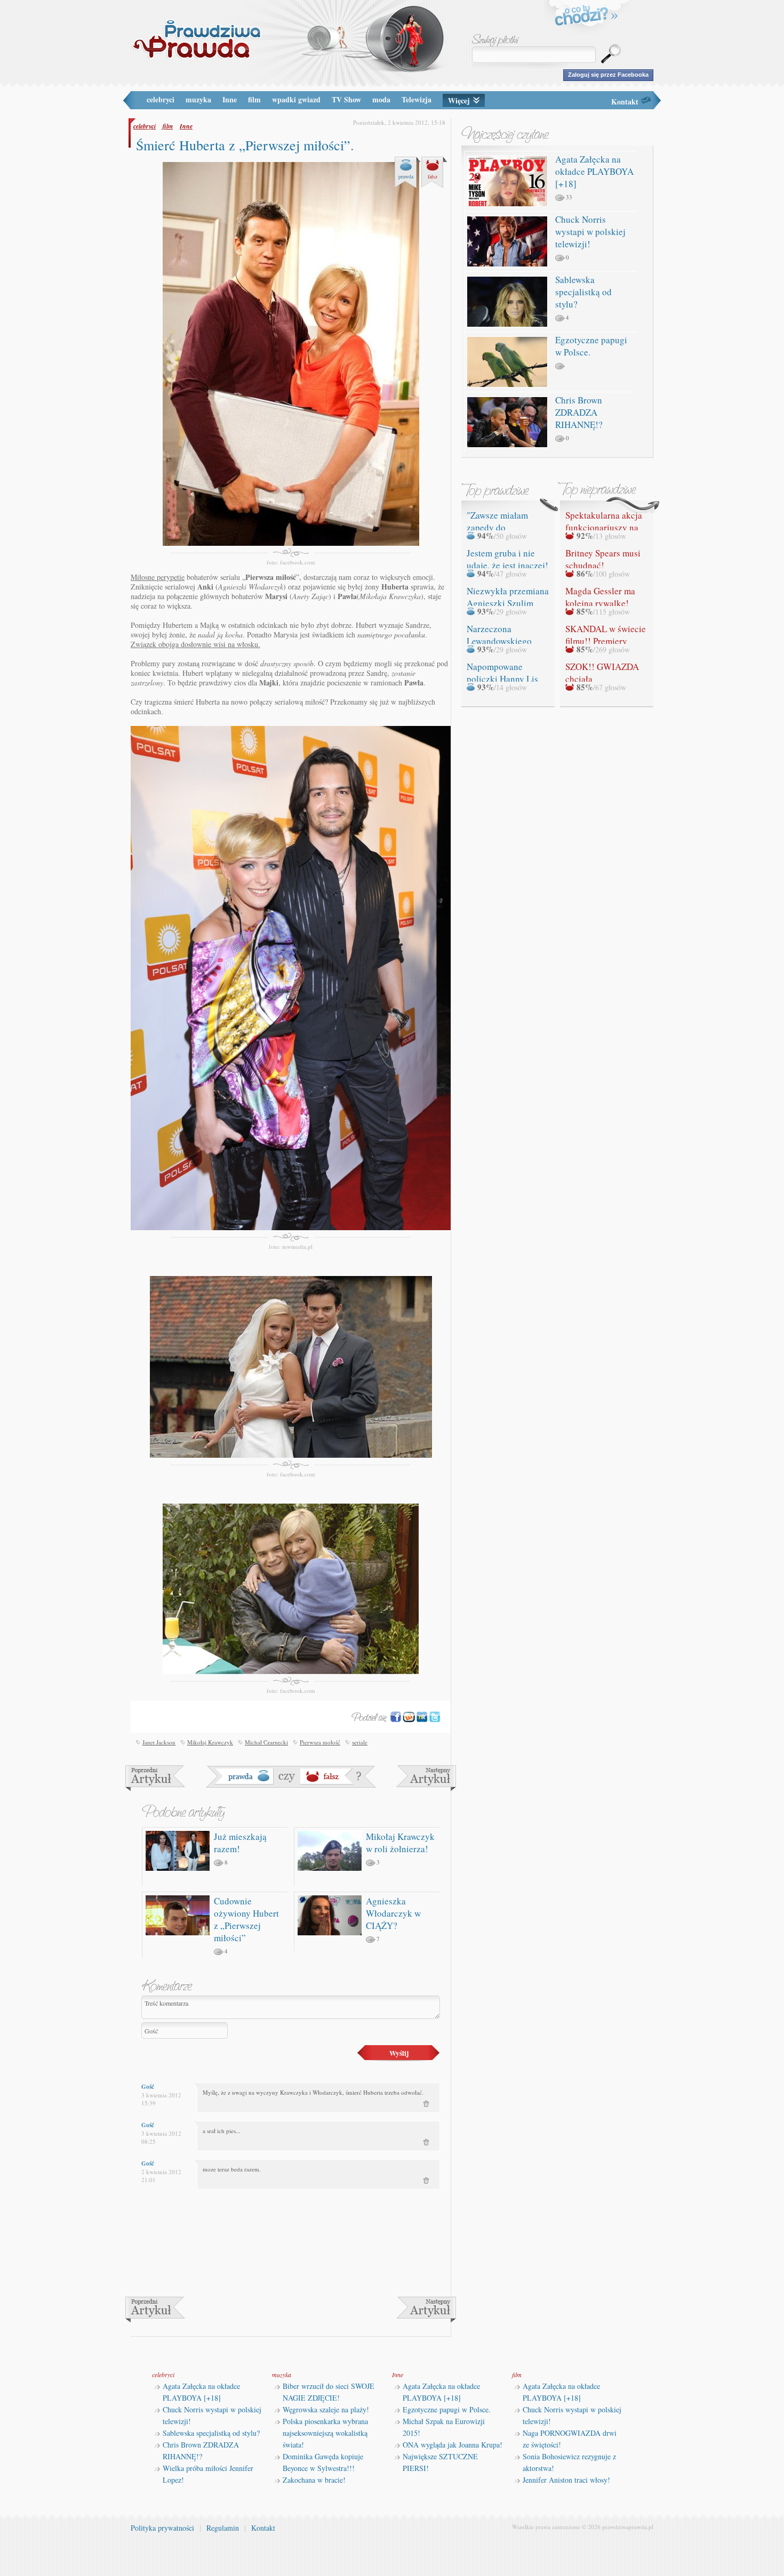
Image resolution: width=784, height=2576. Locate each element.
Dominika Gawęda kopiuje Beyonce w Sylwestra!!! (323, 2462)
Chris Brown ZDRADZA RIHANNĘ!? (579, 412)
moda (381, 99)
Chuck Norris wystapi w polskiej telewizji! (590, 232)
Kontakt (625, 102)
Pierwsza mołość (320, 1742)
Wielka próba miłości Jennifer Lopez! (208, 2474)
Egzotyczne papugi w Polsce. (447, 2409)
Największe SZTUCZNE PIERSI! (440, 2462)
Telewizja (417, 99)
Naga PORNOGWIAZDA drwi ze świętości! (570, 2439)
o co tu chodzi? (587, 17)
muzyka (198, 99)
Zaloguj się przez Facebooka (608, 75)
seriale (360, 1742)
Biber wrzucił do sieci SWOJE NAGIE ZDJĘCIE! (329, 2392)
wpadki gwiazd (296, 99)
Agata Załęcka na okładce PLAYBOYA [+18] (594, 171)
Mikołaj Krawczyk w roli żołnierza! (400, 1843)
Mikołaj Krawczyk (210, 1742)
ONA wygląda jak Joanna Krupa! (453, 2445)
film (254, 99)
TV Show (346, 99)
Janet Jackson (159, 1742)
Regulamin (223, 2528)
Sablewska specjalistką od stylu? (583, 292)
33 (569, 197)
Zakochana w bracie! (314, 2480)
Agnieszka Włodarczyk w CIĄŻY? (393, 1913)
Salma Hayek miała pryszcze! (426, 1778)
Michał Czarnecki (266, 1742)
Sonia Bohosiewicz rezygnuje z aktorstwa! (569, 2462)
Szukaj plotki (495, 40)
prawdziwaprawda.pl (628, 2527)
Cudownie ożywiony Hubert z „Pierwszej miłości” (246, 1919)
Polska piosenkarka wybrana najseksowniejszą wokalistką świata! (325, 2433)
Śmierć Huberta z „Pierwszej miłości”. (245, 145)
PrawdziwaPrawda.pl (196, 39)
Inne (230, 99)
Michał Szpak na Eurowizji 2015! (444, 2427)
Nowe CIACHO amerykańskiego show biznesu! (155, 1778)
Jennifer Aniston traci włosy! (566, 2480)
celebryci (161, 99)
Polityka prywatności (162, 2528)
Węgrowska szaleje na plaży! (326, 2409)
